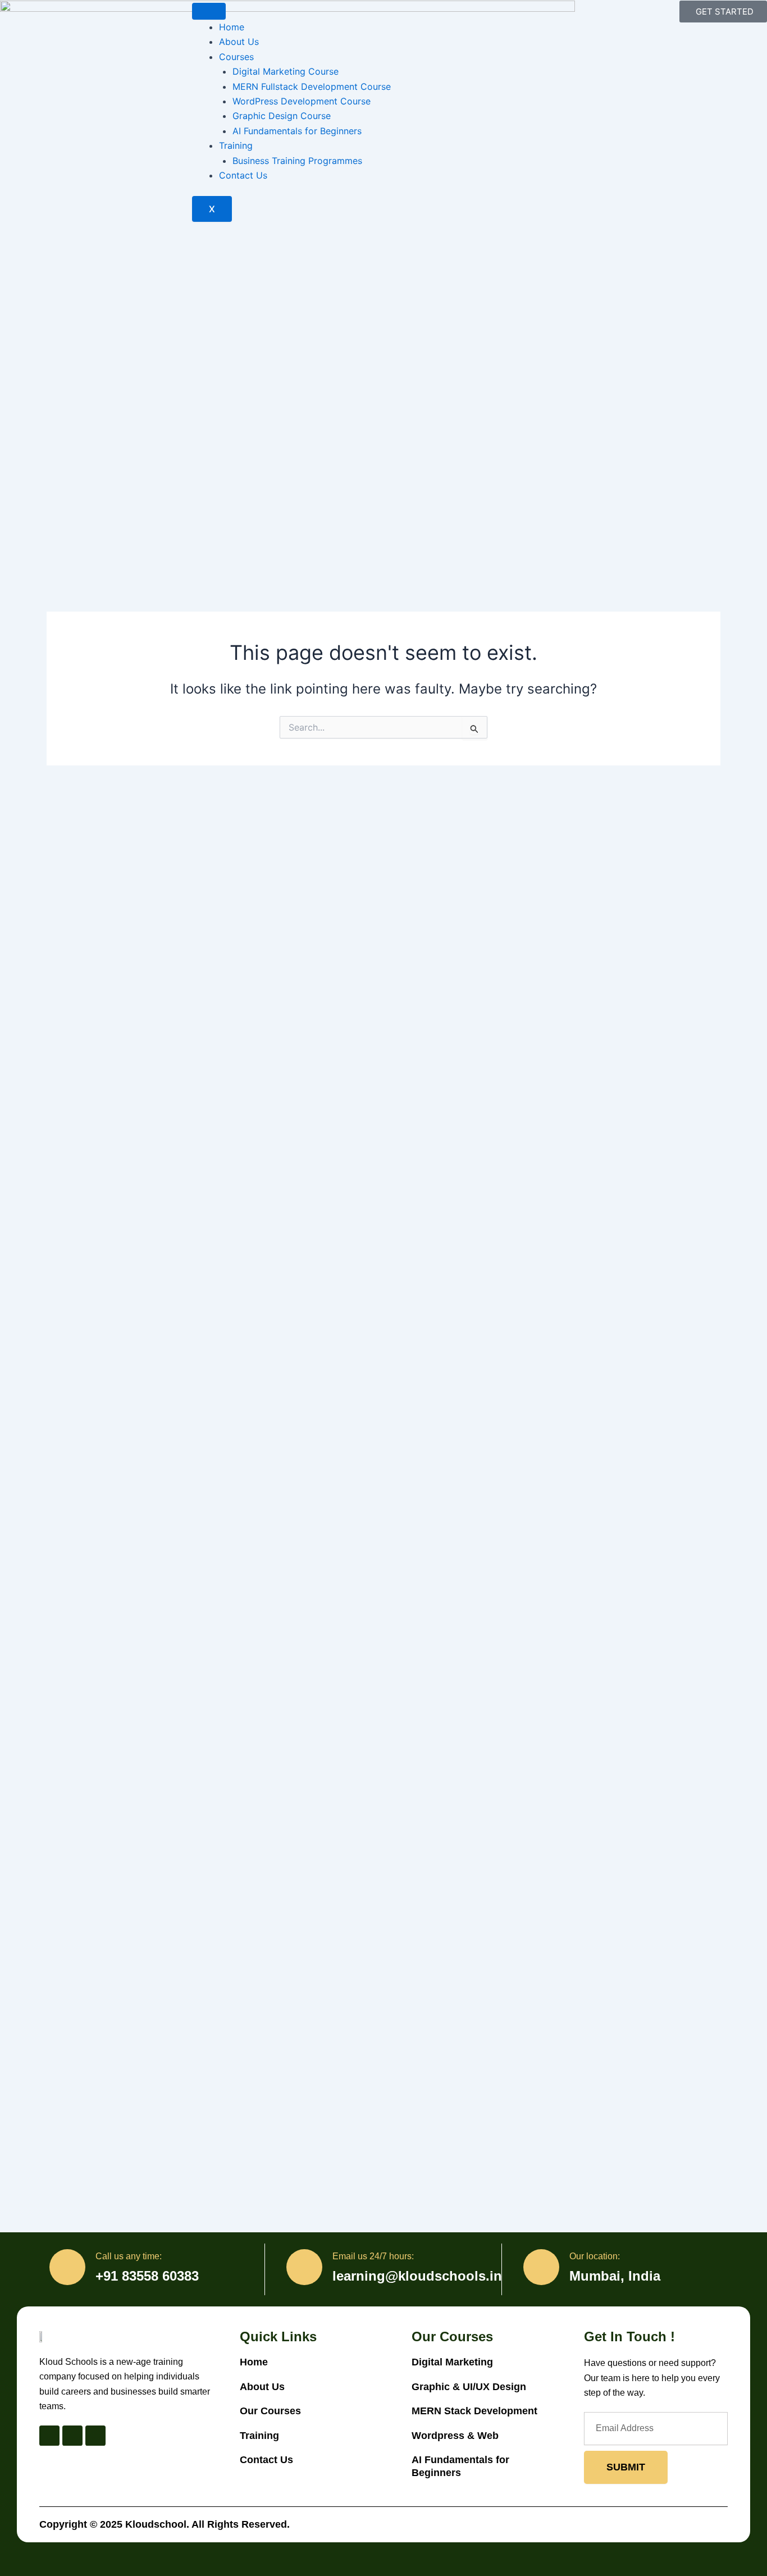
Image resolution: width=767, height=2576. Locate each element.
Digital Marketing (452, 2362)
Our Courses (270, 2411)
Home (232, 27)
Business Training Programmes (297, 161)
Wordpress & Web (455, 2436)
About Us (239, 42)
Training (236, 145)
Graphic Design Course (282, 116)
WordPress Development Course (302, 101)
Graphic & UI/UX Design (469, 2387)
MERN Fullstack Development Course (312, 86)
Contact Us (243, 175)
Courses (236, 57)
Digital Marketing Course (286, 71)
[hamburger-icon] (209, 11)
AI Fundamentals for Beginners (297, 131)
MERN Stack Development (476, 2411)
